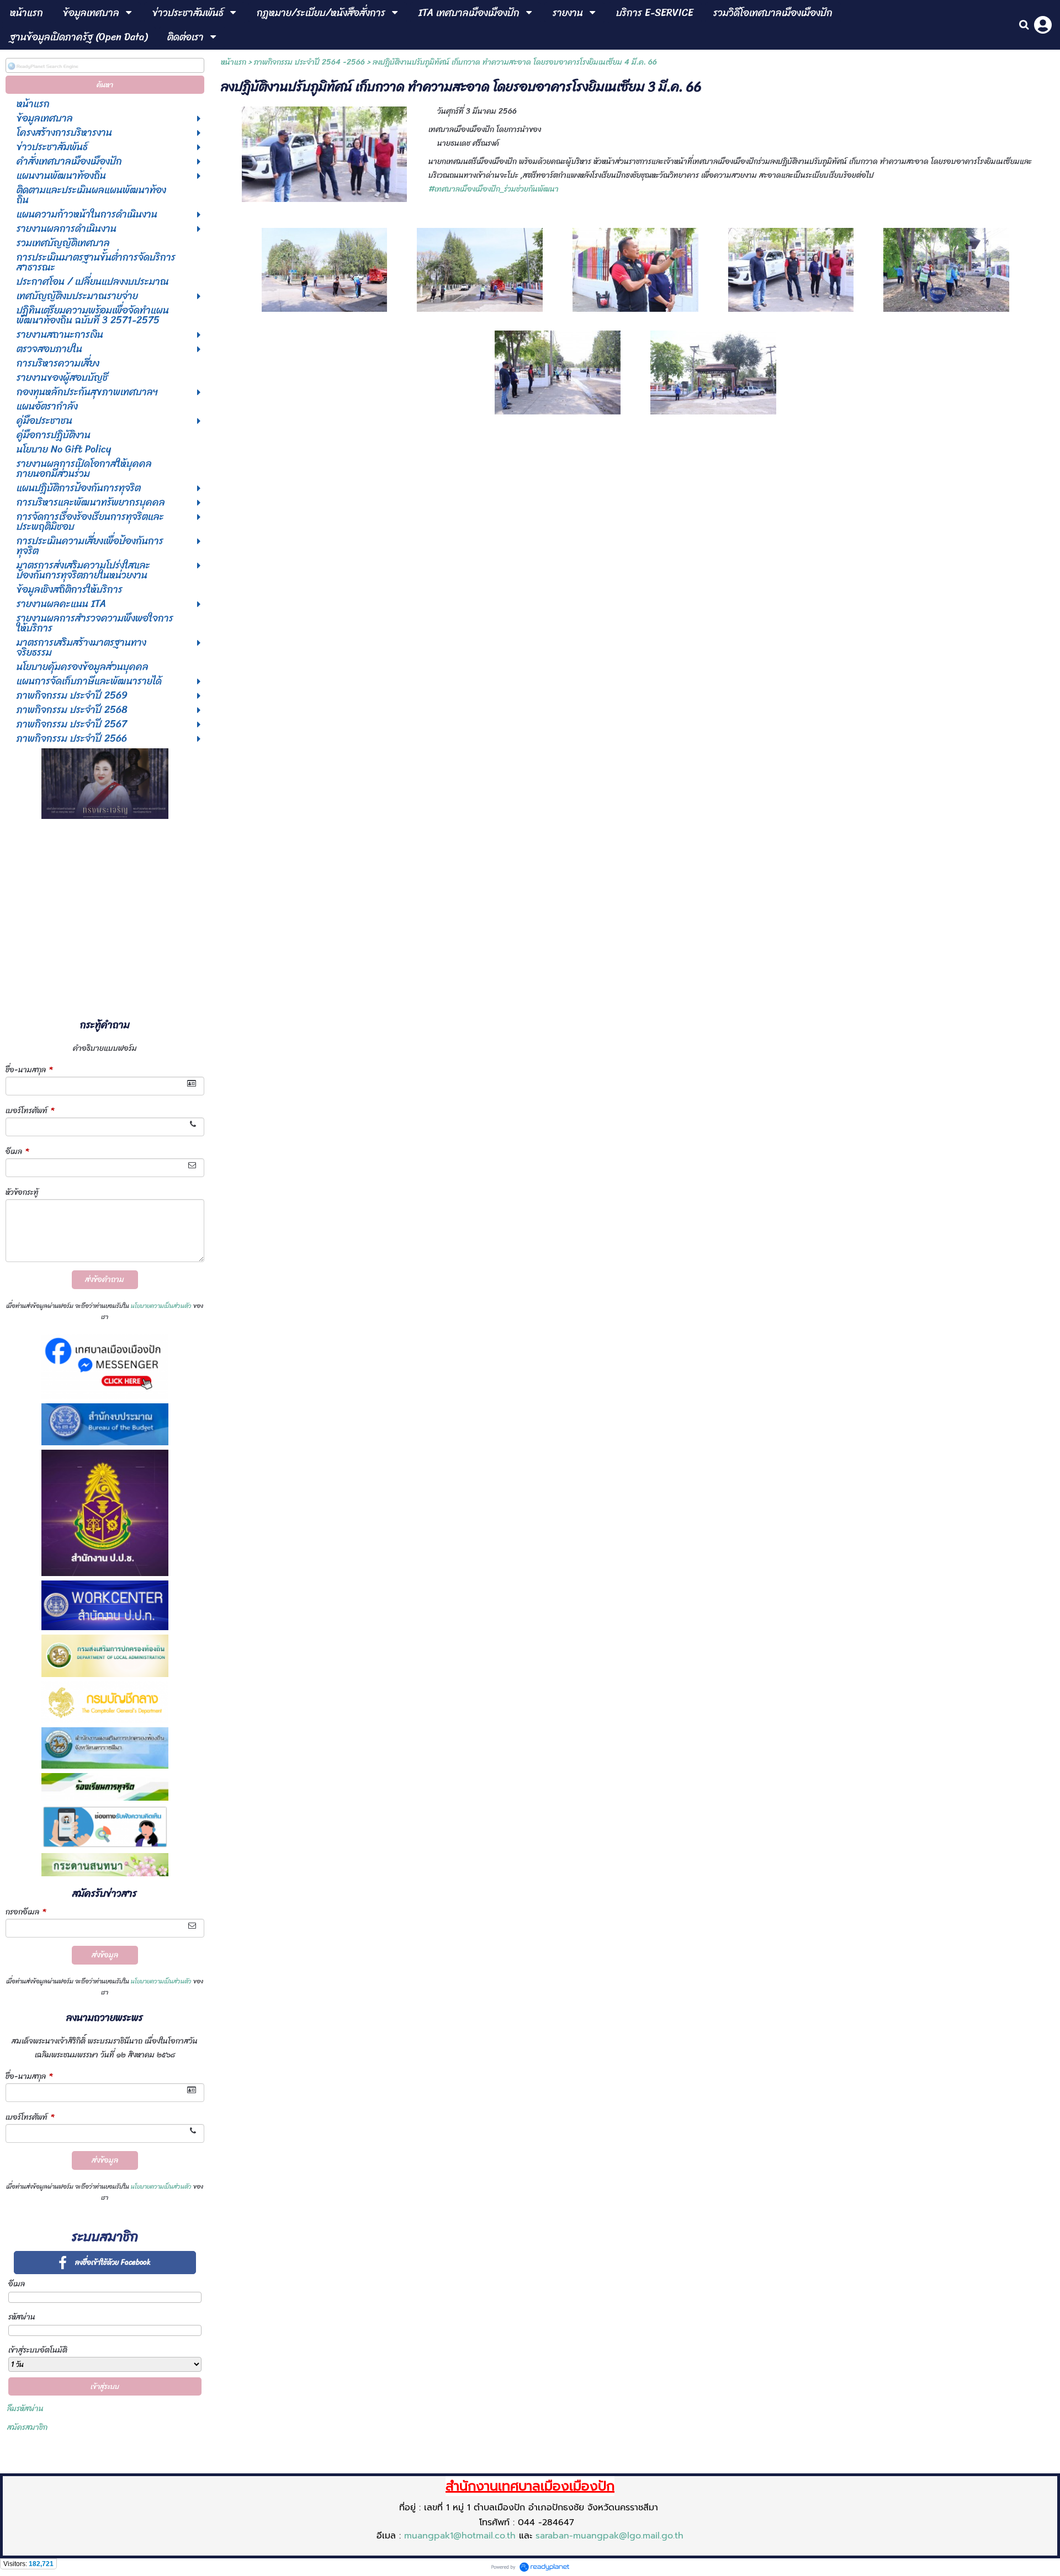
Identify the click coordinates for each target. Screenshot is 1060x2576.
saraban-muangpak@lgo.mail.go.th (609, 2536)
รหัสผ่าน (22, 2317)
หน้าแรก (234, 62)
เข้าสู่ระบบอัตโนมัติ (38, 2350)
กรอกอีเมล (26, 1912)
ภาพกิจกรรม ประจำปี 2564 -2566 (309, 62)
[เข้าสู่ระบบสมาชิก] (1043, 25)
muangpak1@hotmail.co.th (460, 2536)
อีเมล (17, 1151)
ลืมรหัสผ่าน (25, 2409)
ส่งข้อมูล (105, 1955)
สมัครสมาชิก (27, 2427)
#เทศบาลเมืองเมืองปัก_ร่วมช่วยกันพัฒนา (494, 189)
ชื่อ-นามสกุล (29, 1070)
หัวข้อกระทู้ (22, 1192)
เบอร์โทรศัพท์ (30, 1111)
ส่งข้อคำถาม (105, 1279)
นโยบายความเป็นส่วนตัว (161, 1306)
